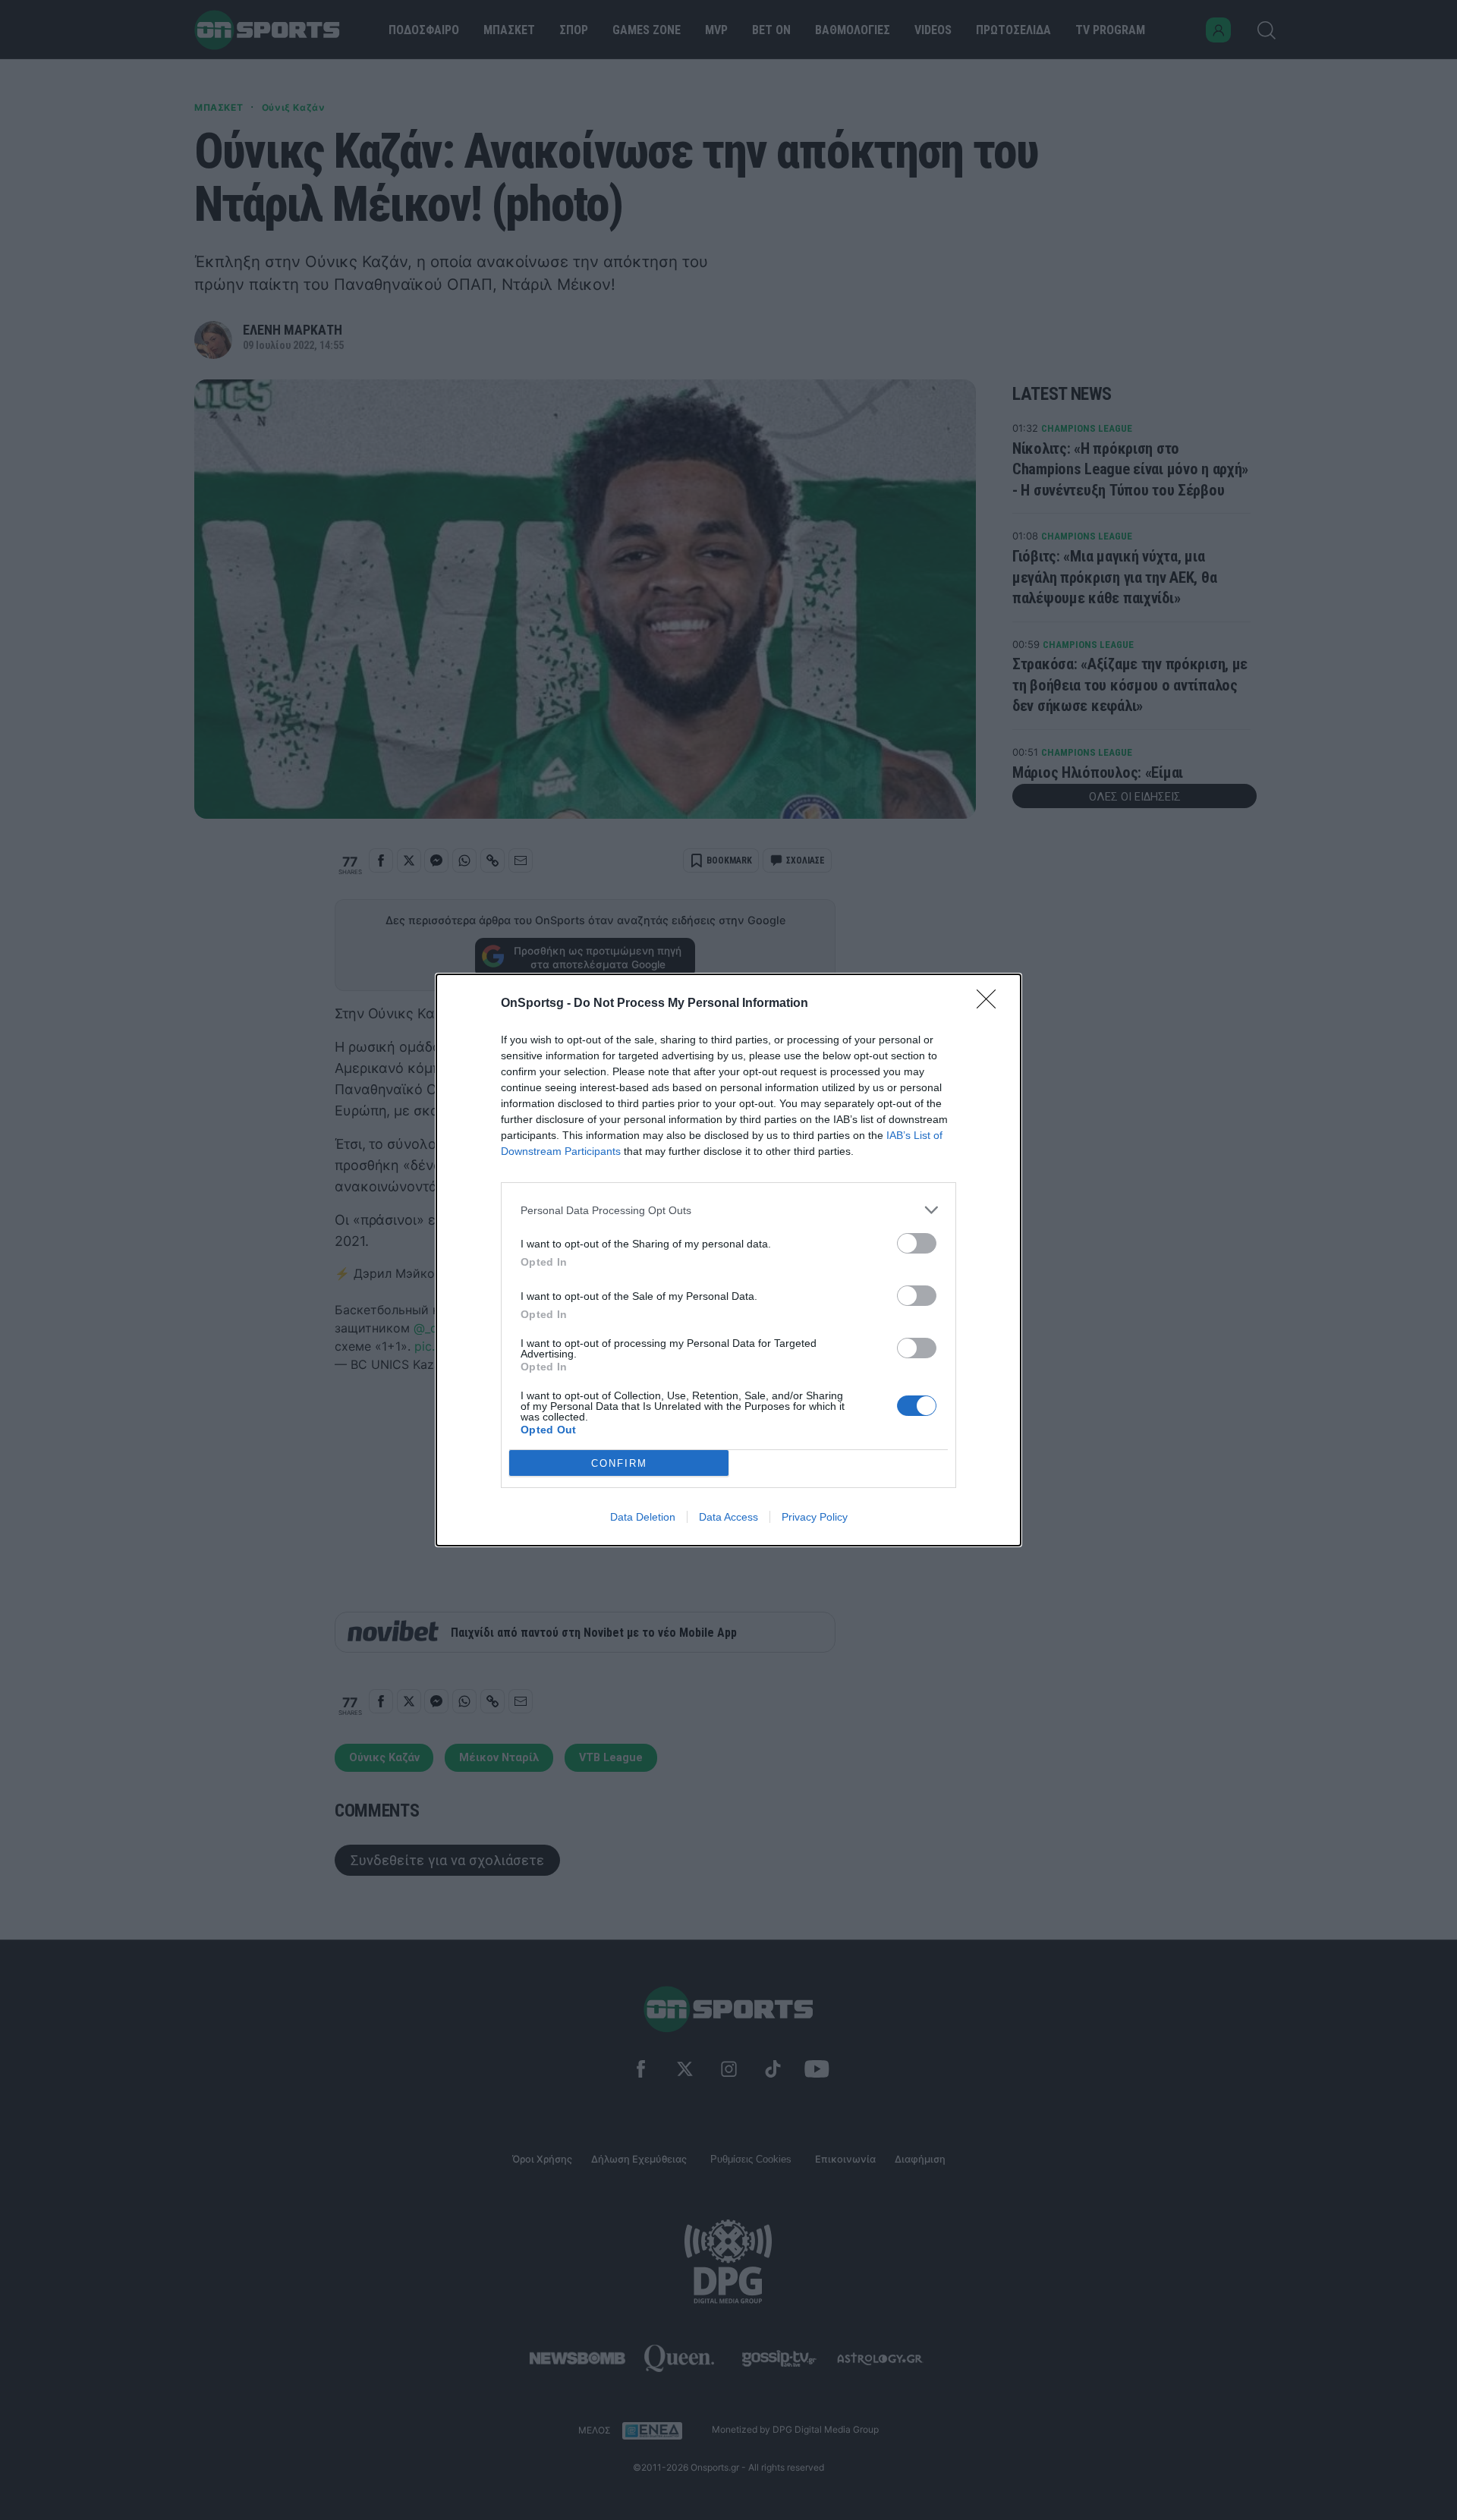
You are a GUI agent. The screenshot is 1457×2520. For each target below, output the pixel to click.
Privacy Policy (815, 1517)
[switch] (917, 1243)
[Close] (991, 1004)
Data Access (728, 1517)
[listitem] (728, 1210)
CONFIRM (619, 1463)
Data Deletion (643, 1517)
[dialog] (728, 1260)
